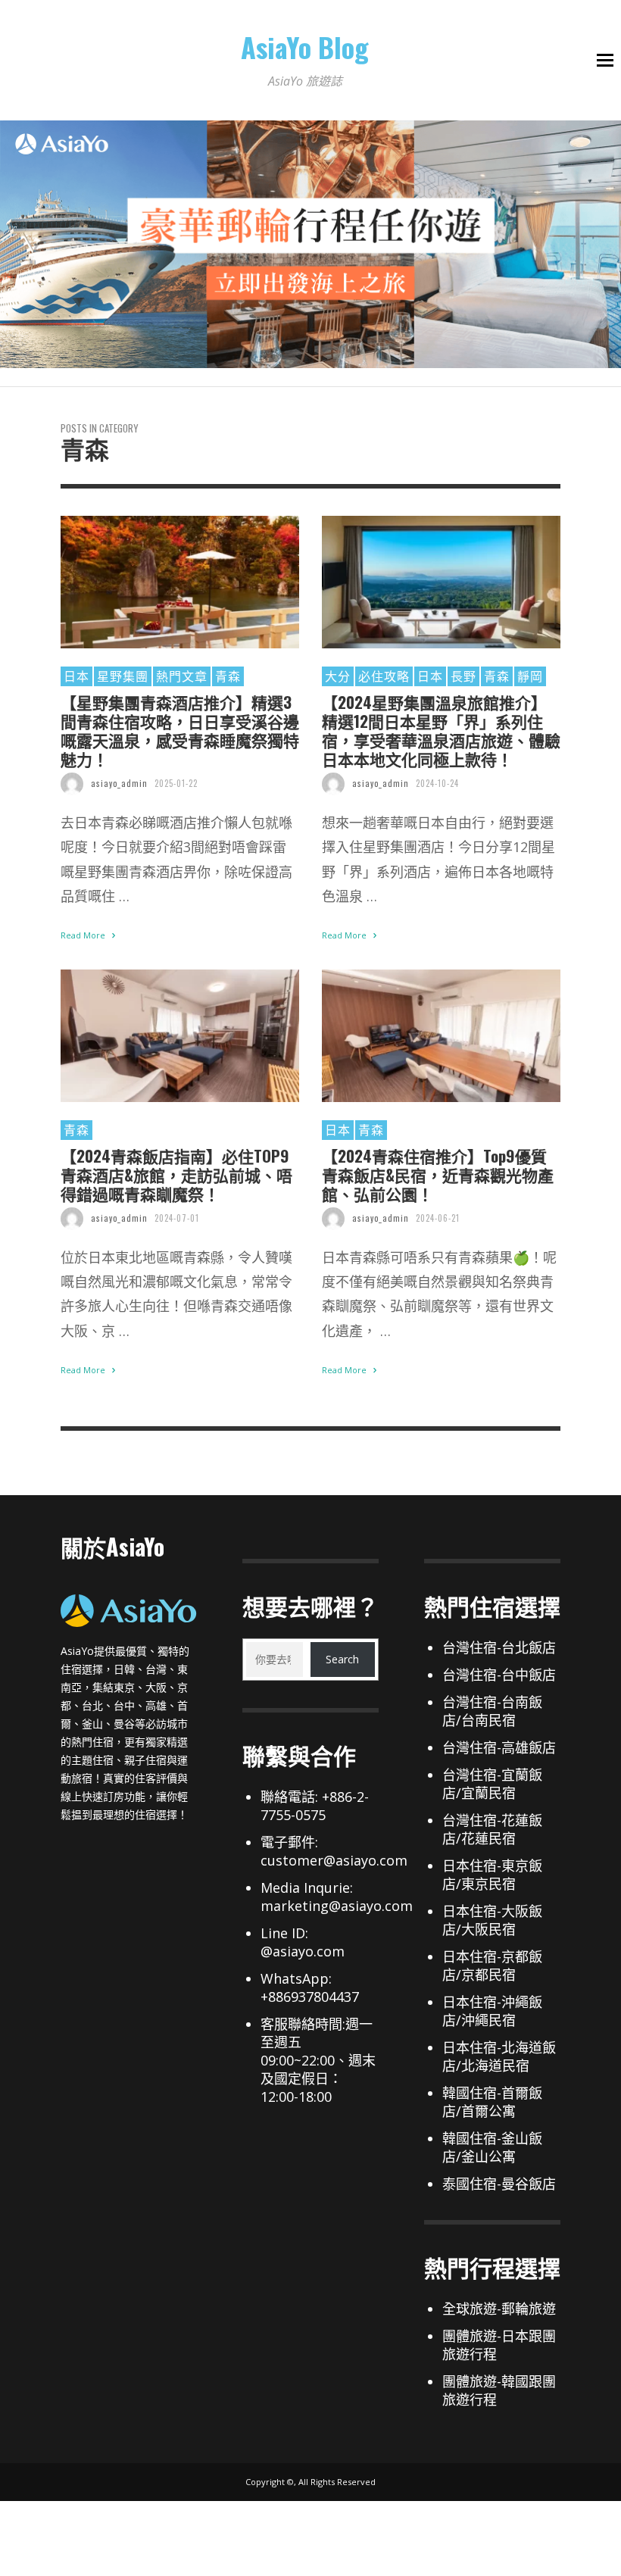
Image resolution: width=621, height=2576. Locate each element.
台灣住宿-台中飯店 (499, 1675)
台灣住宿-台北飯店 (499, 1647)
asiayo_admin (119, 783)
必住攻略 (384, 676)
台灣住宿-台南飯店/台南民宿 (492, 1711)
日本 (76, 676)
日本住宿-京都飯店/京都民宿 (492, 1966)
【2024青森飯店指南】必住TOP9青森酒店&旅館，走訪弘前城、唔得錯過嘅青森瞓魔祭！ (176, 1175)
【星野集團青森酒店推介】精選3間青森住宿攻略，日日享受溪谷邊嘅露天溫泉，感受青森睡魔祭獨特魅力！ (180, 731)
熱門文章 (182, 676)
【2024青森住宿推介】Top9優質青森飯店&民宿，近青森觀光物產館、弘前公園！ (438, 1175)
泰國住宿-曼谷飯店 (499, 2184)
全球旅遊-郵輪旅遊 (499, 2309)
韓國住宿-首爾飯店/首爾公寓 (492, 2102)
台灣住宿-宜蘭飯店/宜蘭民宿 (492, 1784)
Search (342, 1659)
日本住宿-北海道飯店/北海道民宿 (499, 2056)
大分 (338, 676)
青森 (228, 676)
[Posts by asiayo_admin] (72, 783)
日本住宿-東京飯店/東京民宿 (492, 1875)
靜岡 (530, 676)
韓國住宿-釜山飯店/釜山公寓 (492, 2147)
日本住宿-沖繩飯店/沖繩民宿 (492, 2011)
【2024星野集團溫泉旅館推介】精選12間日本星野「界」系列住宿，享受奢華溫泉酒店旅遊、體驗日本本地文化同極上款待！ (441, 731)
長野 (463, 676)
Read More (84, 935)
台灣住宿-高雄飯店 (499, 1747)
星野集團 (123, 676)
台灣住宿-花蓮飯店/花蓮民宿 (492, 1829)
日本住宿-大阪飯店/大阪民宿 (492, 1920)
